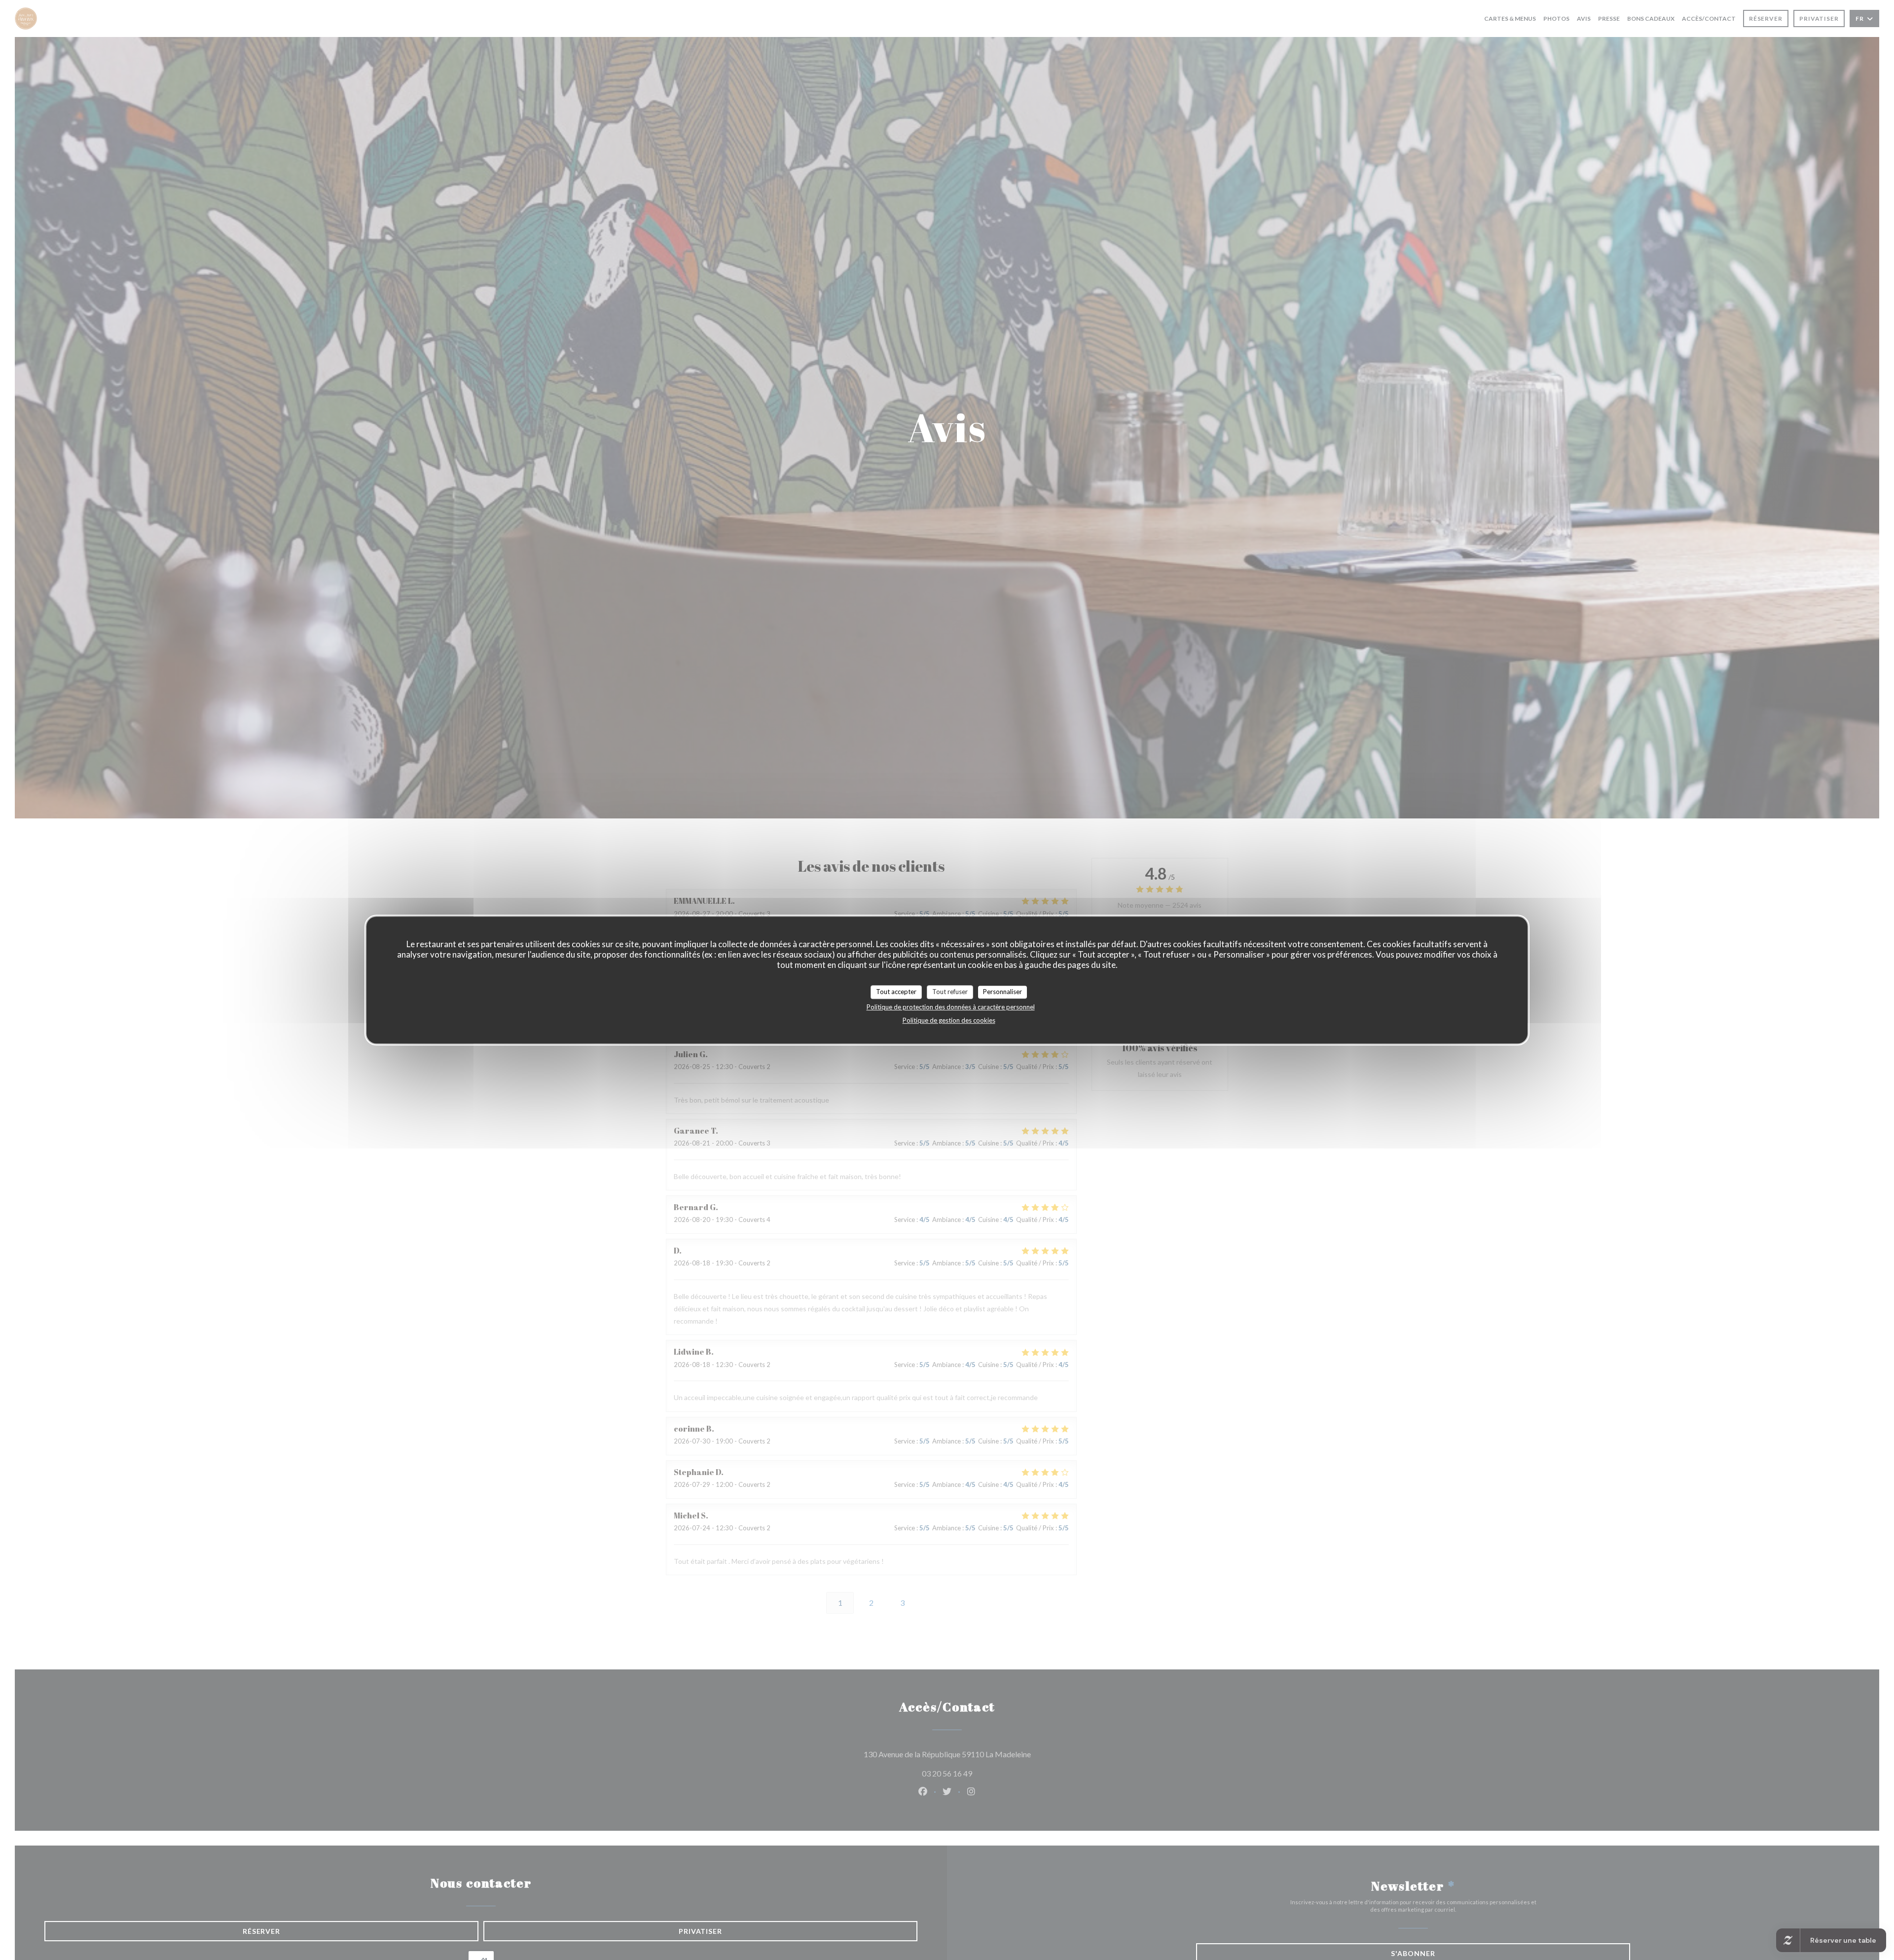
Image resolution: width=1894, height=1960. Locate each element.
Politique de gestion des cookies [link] (949, 1020)
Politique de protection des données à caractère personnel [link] (951, 1006)
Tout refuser (950, 992)
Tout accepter (896, 992)
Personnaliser (1002, 992)
